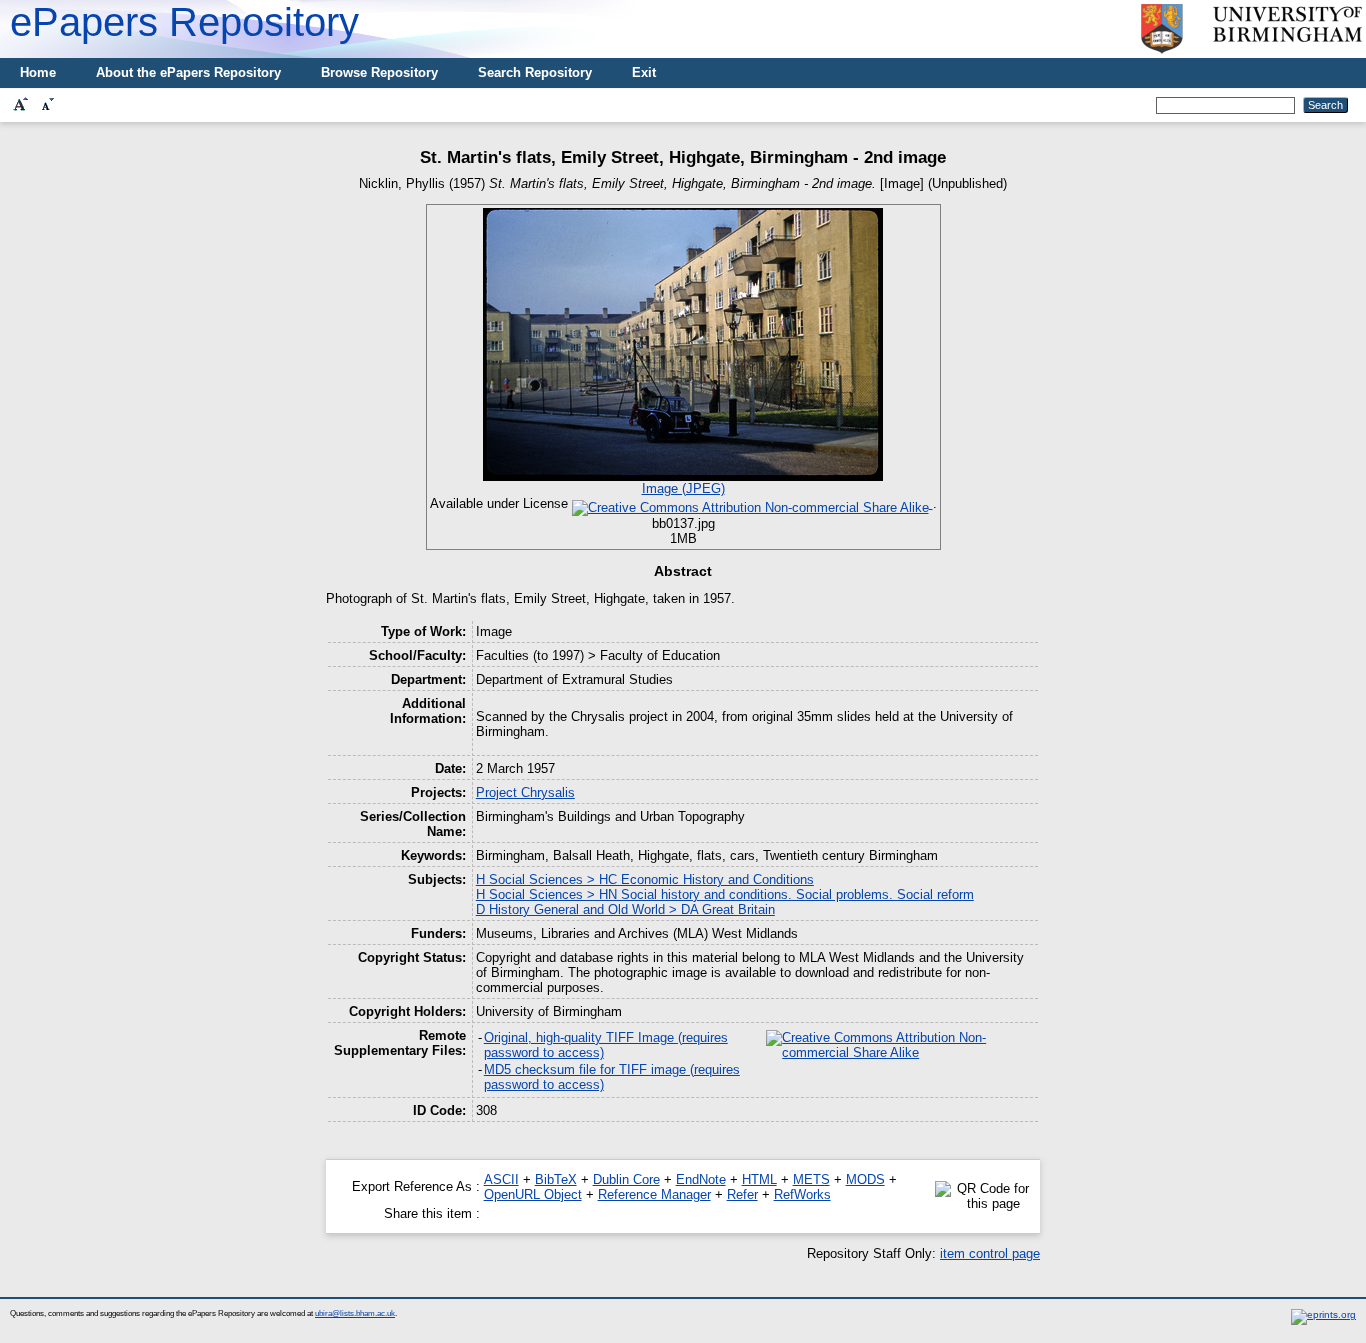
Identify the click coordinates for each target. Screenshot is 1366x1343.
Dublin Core (626, 1179)
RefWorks (802, 1194)
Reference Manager (654, 1194)
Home (38, 72)
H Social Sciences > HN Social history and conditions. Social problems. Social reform (725, 894)
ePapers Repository (184, 22)
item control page (990, 1253)
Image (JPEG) (683, 488)
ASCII (501, 1179)
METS (811, 1179)
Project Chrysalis (525, 792)
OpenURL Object (533, 1194)
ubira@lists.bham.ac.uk (355, 1313)
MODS (865, 1179)
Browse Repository (379, 72)
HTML (759, 1179)
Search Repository (535, 72)
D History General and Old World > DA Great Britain (625, 909)
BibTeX (556, 1179)
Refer (742, 1194)
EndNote (701, 1179)
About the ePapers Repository (188, 72)
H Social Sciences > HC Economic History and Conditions (645, 879)
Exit (644, 72)
